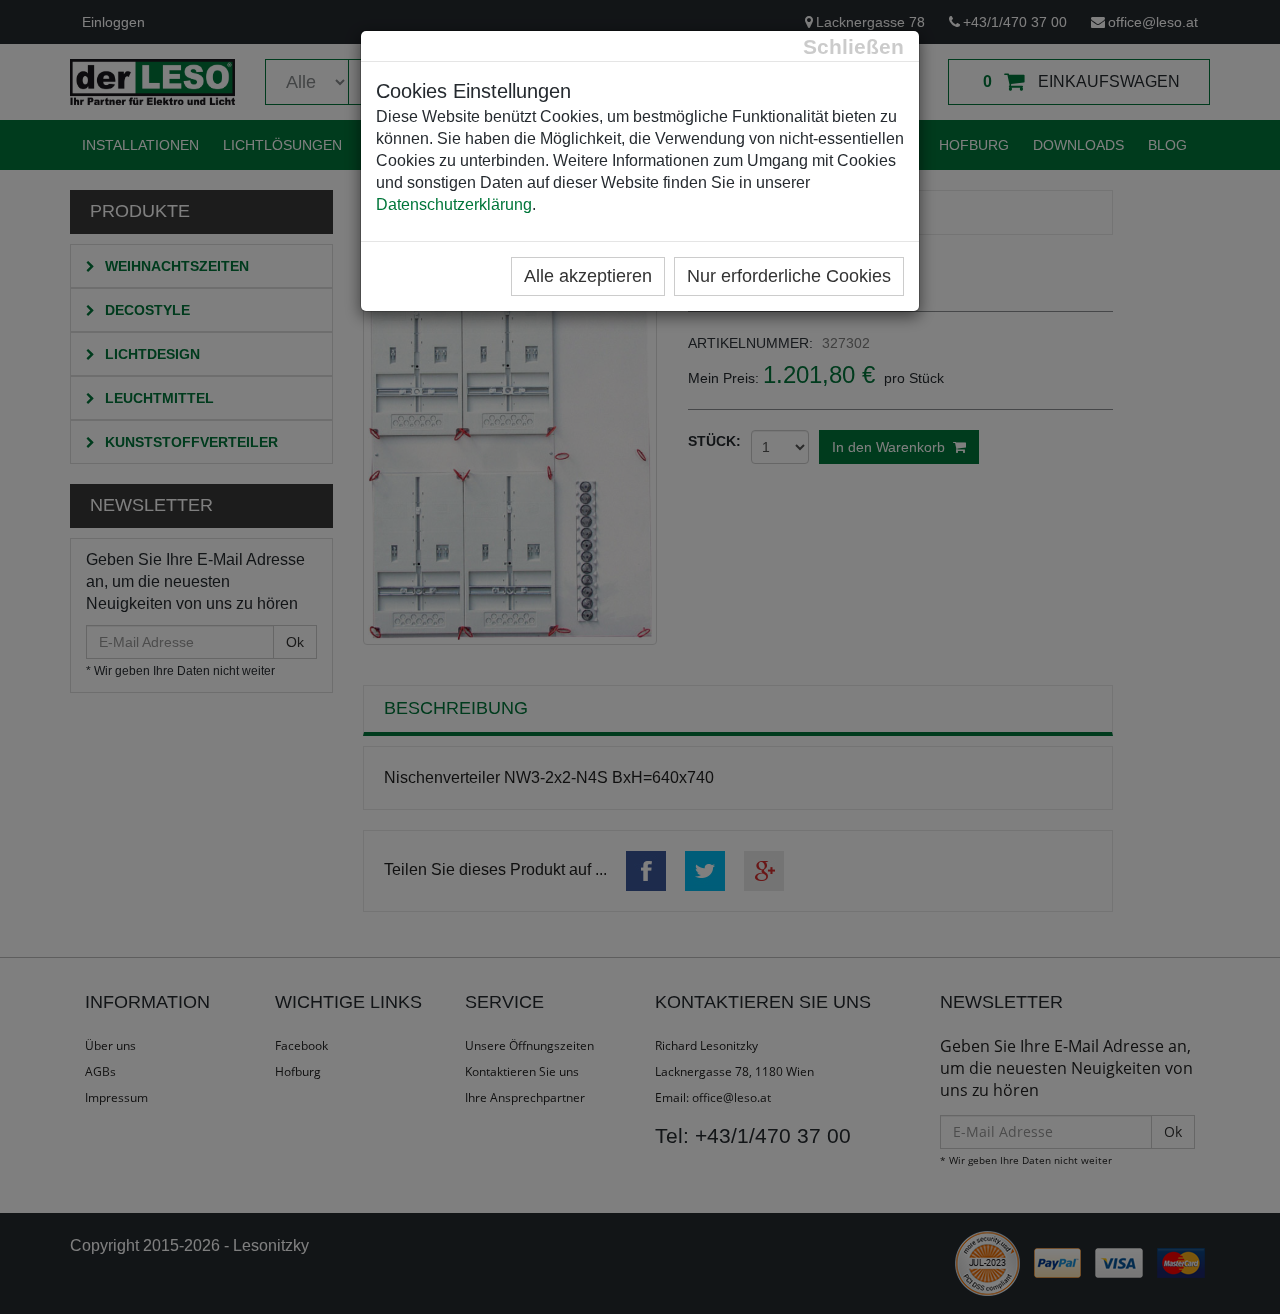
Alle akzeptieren (588, 276)
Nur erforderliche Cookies (789, 276)
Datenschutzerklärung (454, 204)
